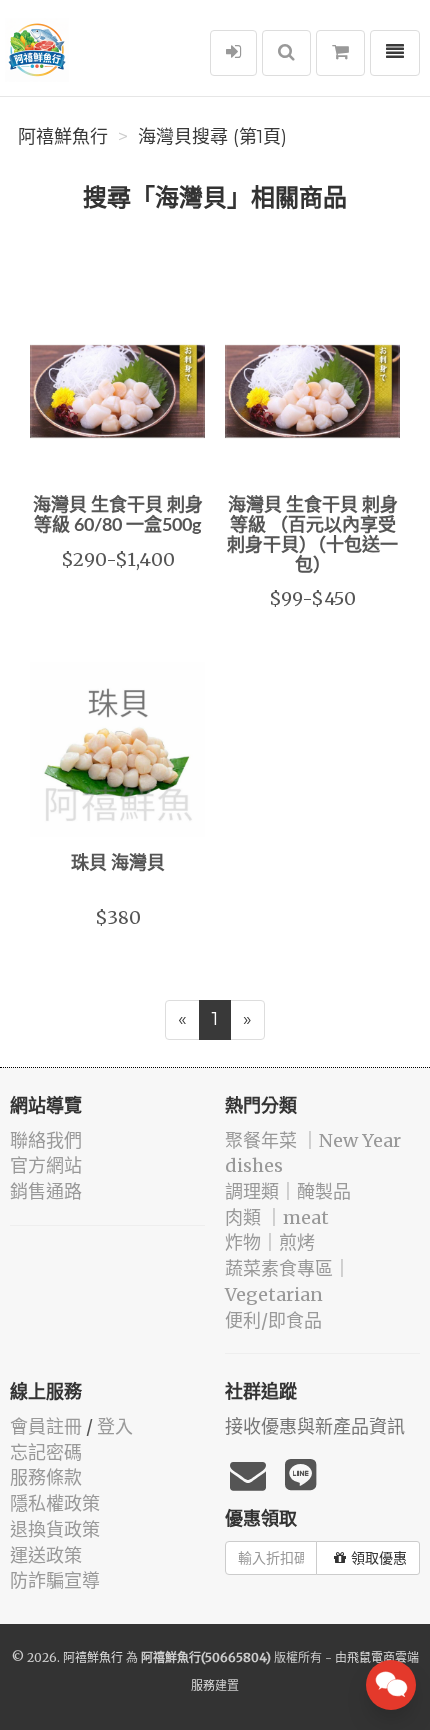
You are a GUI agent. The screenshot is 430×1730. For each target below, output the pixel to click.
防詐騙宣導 (55, 1580)
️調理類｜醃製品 (288, 1191)
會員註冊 (46, 1426)
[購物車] (340, 53)
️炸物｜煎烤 (270, 1242)
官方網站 (46, 1165)
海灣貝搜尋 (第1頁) (212, 137)
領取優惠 (379, 1558)
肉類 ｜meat (277, 1217)
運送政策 (46, 1555)
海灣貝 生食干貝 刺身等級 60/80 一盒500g (118, 516)
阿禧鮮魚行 (63, 137)
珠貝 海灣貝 (118, 864)
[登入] (233, 53)
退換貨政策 (55, 1529)
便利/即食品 (273, 1320)
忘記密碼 (46, 1452)
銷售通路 (46, 1191)
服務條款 (46, 1477)
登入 (115, 1426)
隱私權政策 (55, 1503)
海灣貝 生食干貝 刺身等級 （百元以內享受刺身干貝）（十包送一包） (312, 535)
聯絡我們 (46, 1140)
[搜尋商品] (286, 53)
